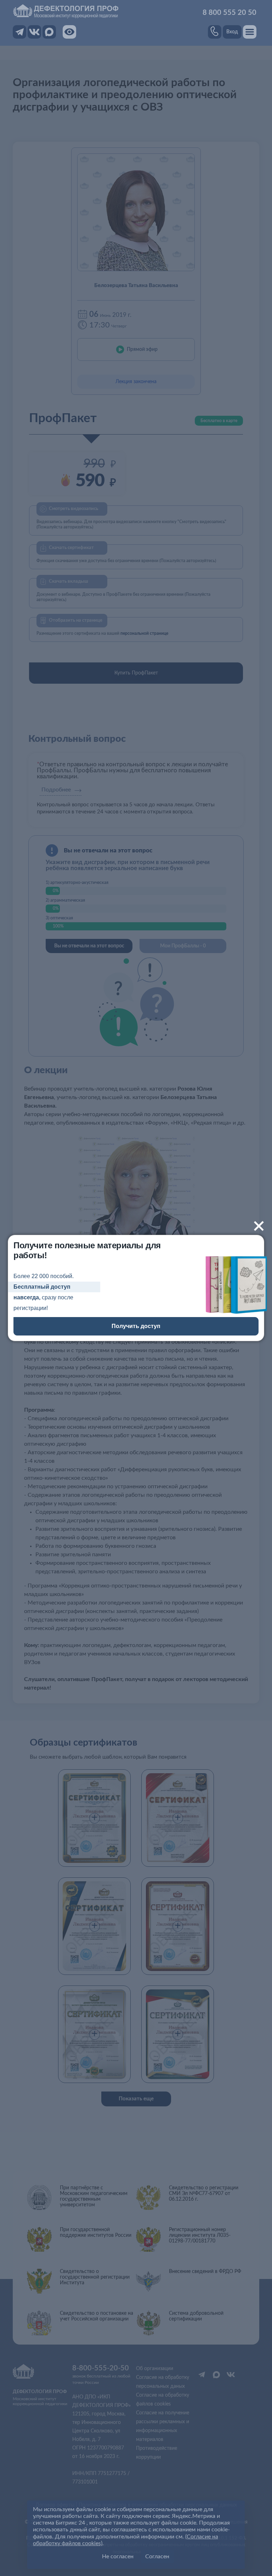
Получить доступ (136, 1326)
